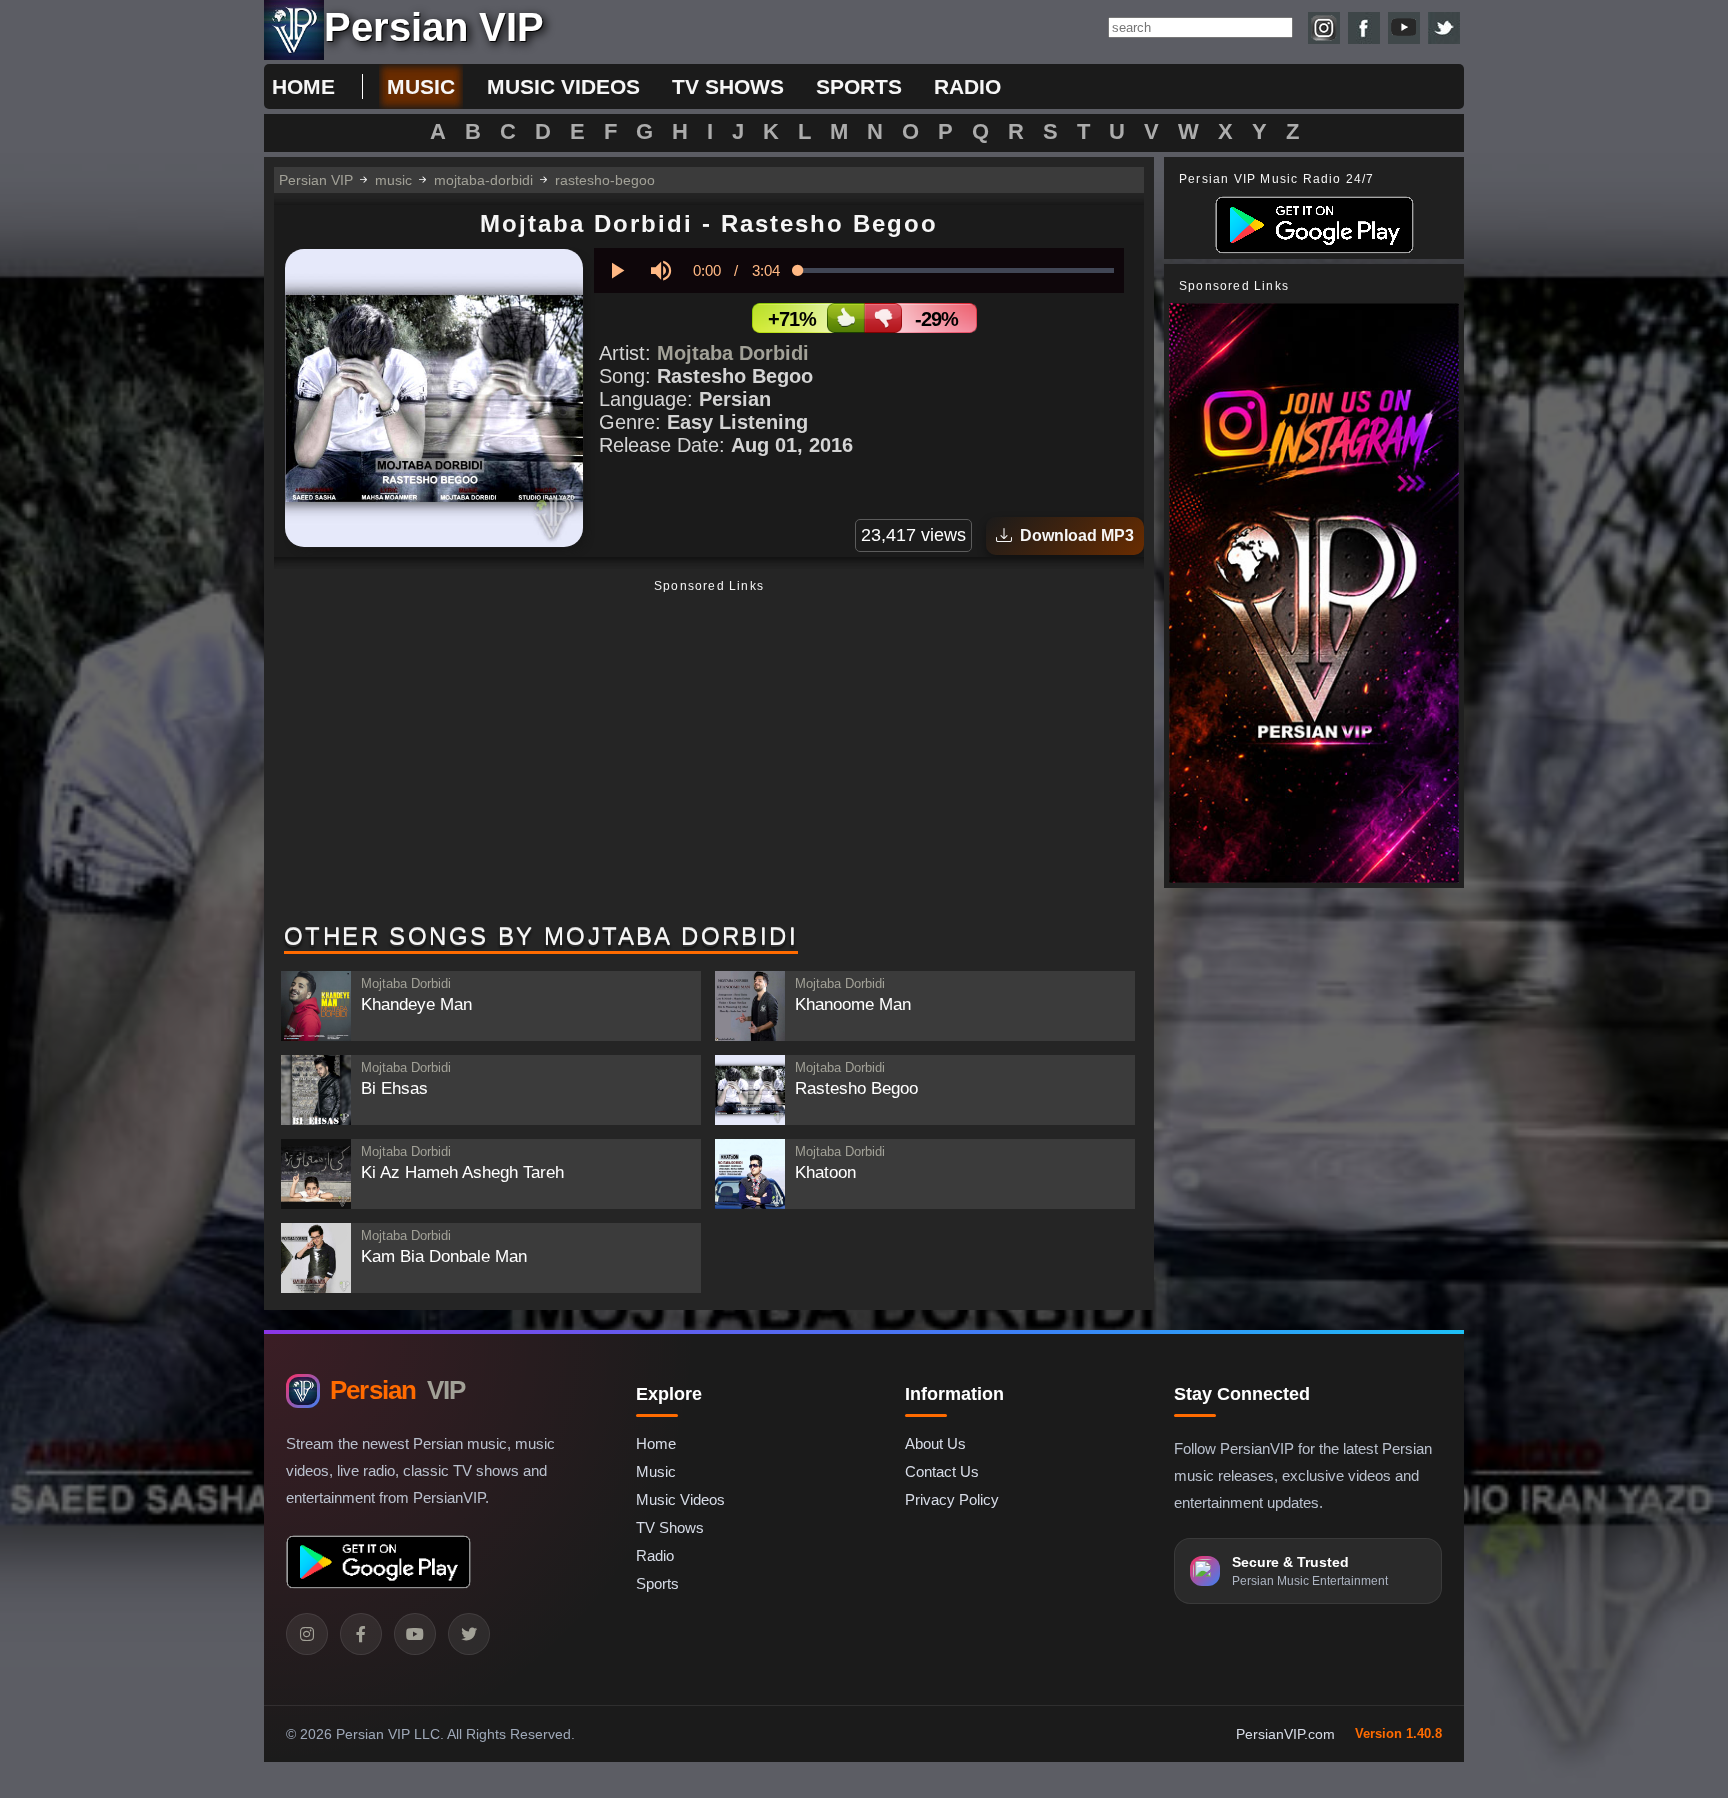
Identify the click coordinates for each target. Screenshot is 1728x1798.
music (421, 86)
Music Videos (680, 1499)
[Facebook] (361, 1634)
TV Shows (670, 1527)
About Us (935, 1443)
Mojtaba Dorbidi (733, 353)
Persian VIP (316, 180)
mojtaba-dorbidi (483, 180)
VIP (397, 1390)
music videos (563, 86)
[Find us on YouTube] (1404, 28)
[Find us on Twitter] (1444, 28)
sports (859, 86)
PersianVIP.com (1285, 1734)
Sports (657, 1583)
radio (967, 86)
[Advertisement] (709, 753)
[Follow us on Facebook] (1364, 28)
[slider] (956, 270)
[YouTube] (415, 1634)
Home (303, 86)
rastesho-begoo (605, 180)
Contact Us (942, 1471)
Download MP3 (1073, 535)
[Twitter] (469, 1634)
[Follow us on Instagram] (1324, 28)
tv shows (728, 86)
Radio (655, 1555)
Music (656, 1471)
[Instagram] (307, 1634)
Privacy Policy (952, 1499)
